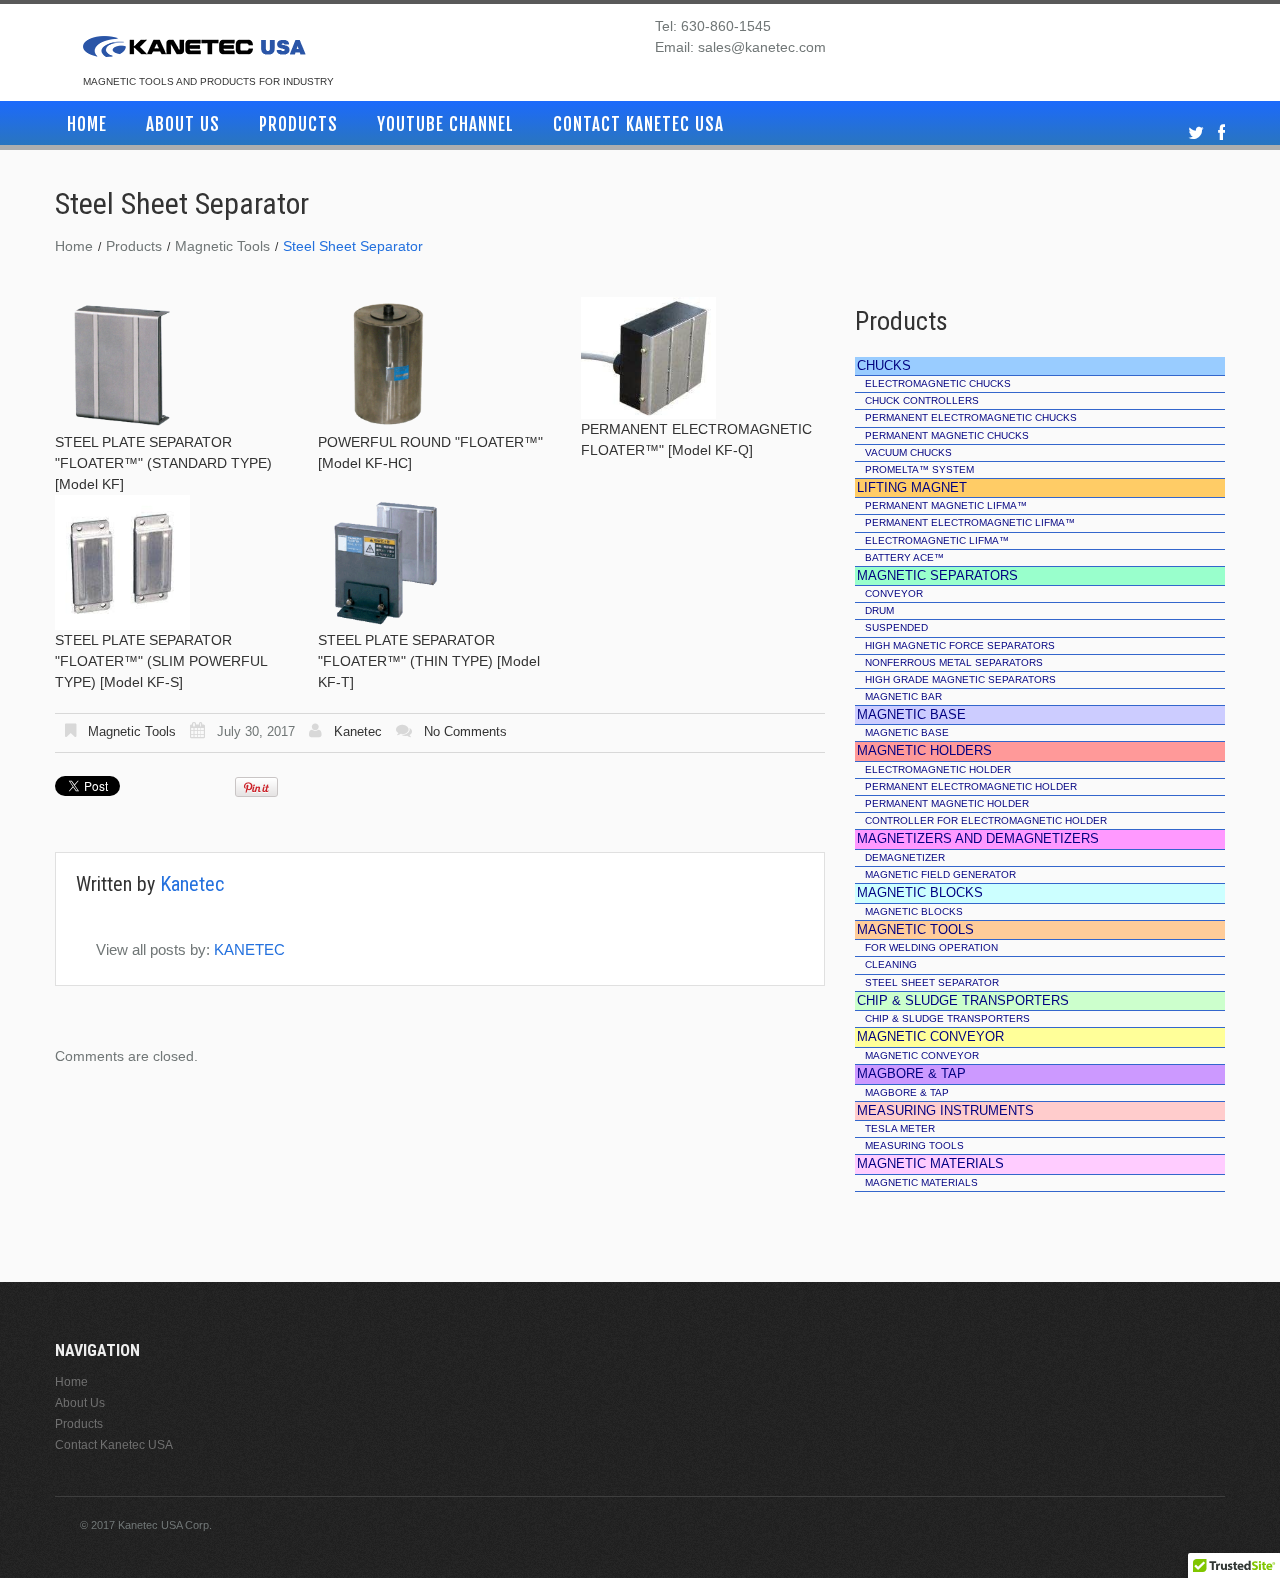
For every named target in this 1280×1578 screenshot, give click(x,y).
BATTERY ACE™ (904, 557)
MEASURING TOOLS (914, 1145)
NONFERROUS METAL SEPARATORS (954, 662)
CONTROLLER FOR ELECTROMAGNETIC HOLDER (986, 820)
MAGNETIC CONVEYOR (922, 1055)
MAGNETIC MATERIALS (921, 1182)
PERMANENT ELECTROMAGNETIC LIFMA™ (970, 522)
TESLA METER (900, 1128)
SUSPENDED (896, 627)
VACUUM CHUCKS (908, 452)
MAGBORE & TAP (907, 1092)
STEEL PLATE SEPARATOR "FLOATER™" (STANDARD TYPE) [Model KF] (163, 463)
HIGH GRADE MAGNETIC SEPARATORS (960, 679)
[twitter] (1196, 133)
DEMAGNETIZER (905, 857)
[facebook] (1221, 133)
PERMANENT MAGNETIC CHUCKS (947, 435)
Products (298, 124)
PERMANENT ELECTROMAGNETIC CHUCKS (971, 417)
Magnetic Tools (222, 246)
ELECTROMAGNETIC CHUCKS (938, 383)
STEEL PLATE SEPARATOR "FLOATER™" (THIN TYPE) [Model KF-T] (429, 661)
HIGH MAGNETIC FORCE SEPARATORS (960, 645)
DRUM (879, 610)
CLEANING (891, 964)
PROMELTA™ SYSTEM (919, 469)
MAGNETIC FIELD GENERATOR (940, 874)
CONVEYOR (894, 593)
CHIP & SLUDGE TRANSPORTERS (947, 1018)
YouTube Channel (445, 124)
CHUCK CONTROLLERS (922, 400)
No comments (465, 731)
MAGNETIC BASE (907, 732)
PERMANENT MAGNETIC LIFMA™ (946, 505)
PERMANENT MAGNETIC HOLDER (947, 803)
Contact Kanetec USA (638, 124)
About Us (183, 124)
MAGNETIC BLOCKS (914, 911)
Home (87, 124)
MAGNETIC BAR (903, 696)
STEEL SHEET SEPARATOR (932, 982)
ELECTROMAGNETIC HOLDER (938, 769)
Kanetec (358, 731)
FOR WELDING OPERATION (931, 947)
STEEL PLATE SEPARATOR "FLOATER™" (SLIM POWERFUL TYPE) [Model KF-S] (161, 661)
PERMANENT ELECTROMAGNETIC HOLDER (971, 786)
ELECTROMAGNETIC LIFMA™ (937, 540)
